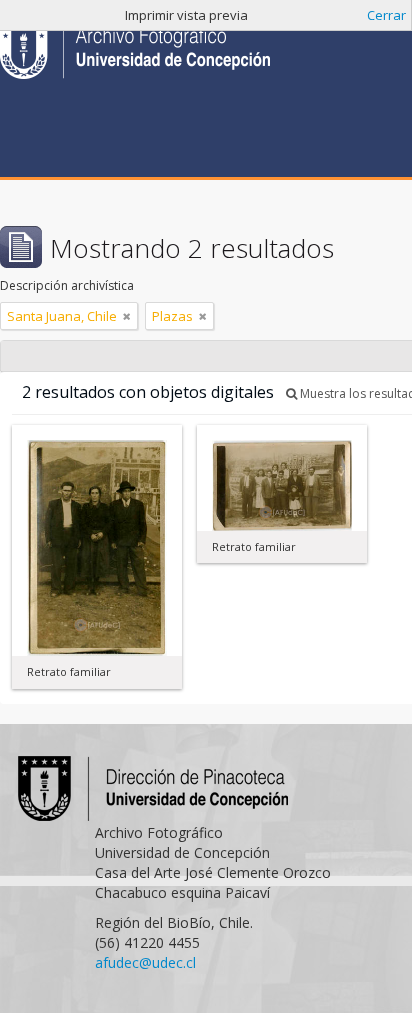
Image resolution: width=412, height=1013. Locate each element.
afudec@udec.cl (145, 962)
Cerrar (386, 15)
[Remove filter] (127, 316)
